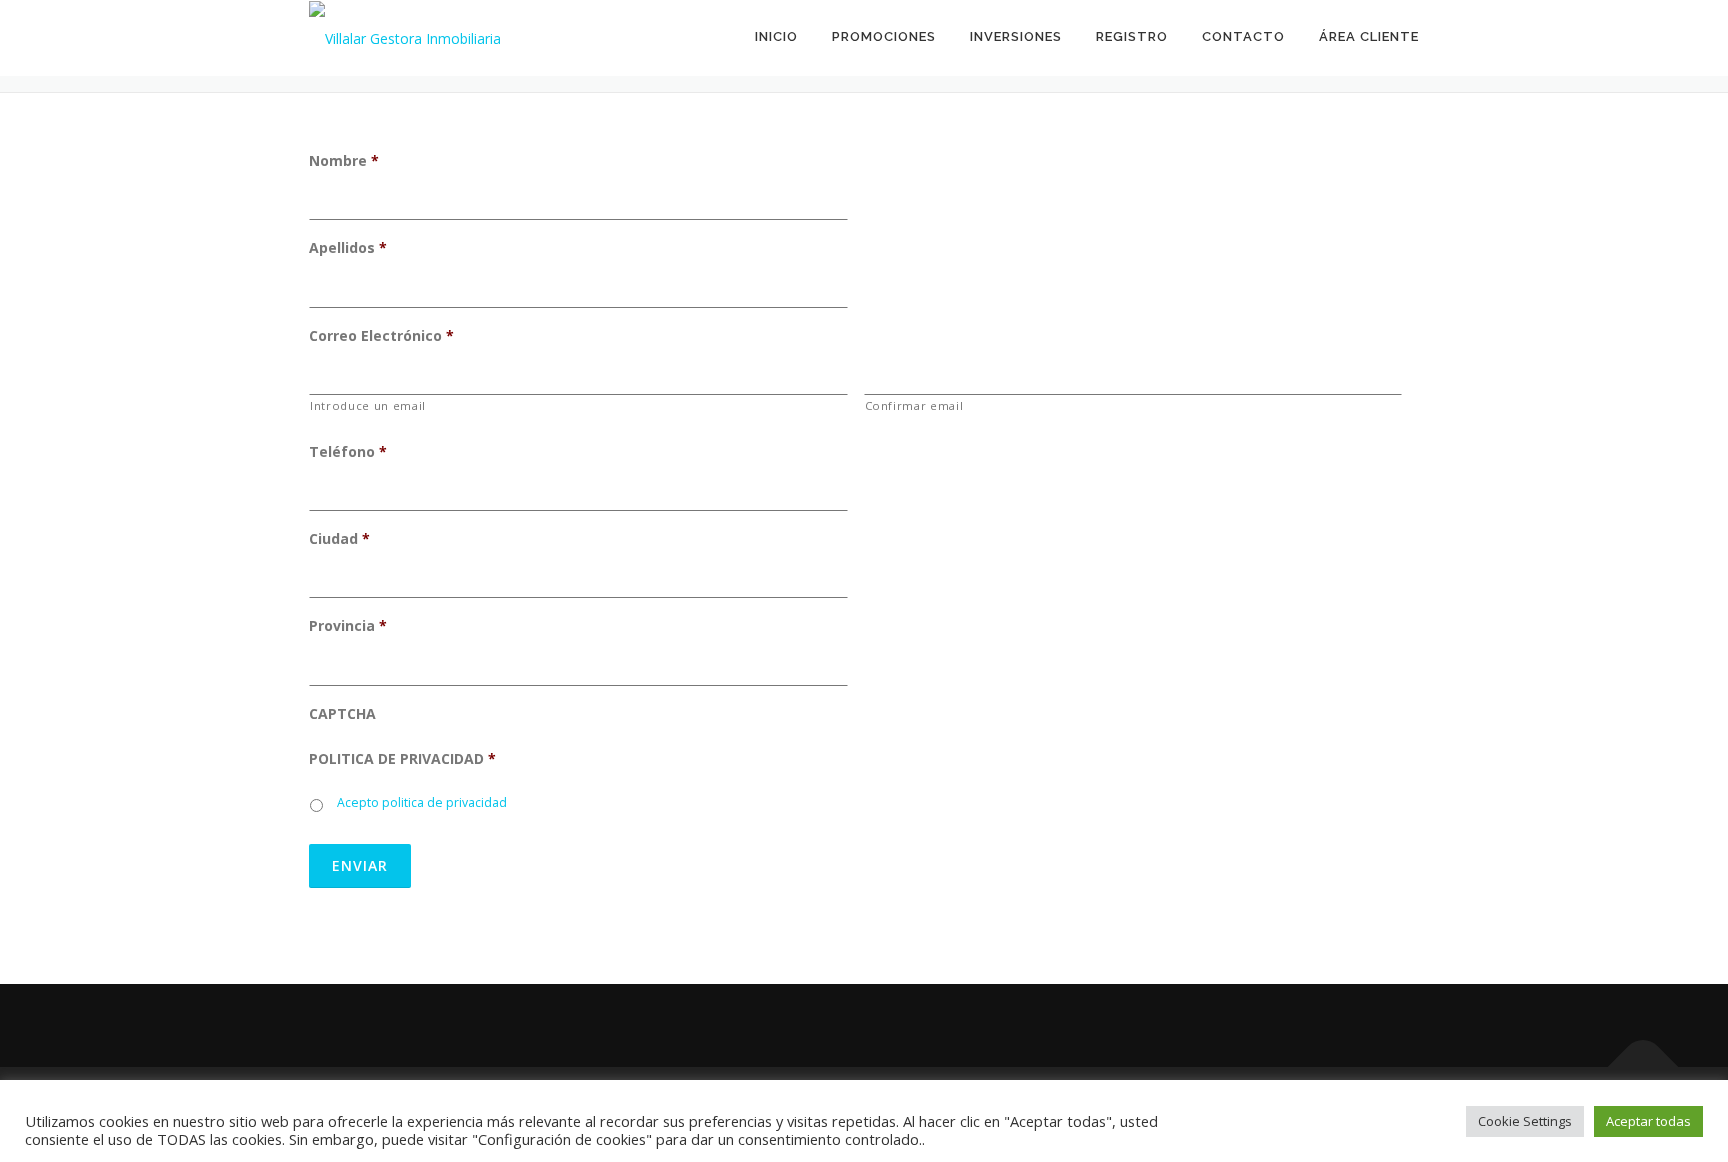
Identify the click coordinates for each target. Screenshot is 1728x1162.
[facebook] (333, 1025)
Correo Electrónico (381, 336)
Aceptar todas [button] (1648, 1121)
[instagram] (382, 1025)
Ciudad (339, 539)
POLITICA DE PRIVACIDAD (402, 759)
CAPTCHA (342, 714)
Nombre (344, 161)
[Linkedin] (431, 1025)
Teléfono (348, 452)
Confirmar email (914, 405)
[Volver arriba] (1643, 1067)
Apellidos (348, 248)
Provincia (348, 626)
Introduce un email (368, 405)
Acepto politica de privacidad (422, 802)
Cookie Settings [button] (1525, 1121)
